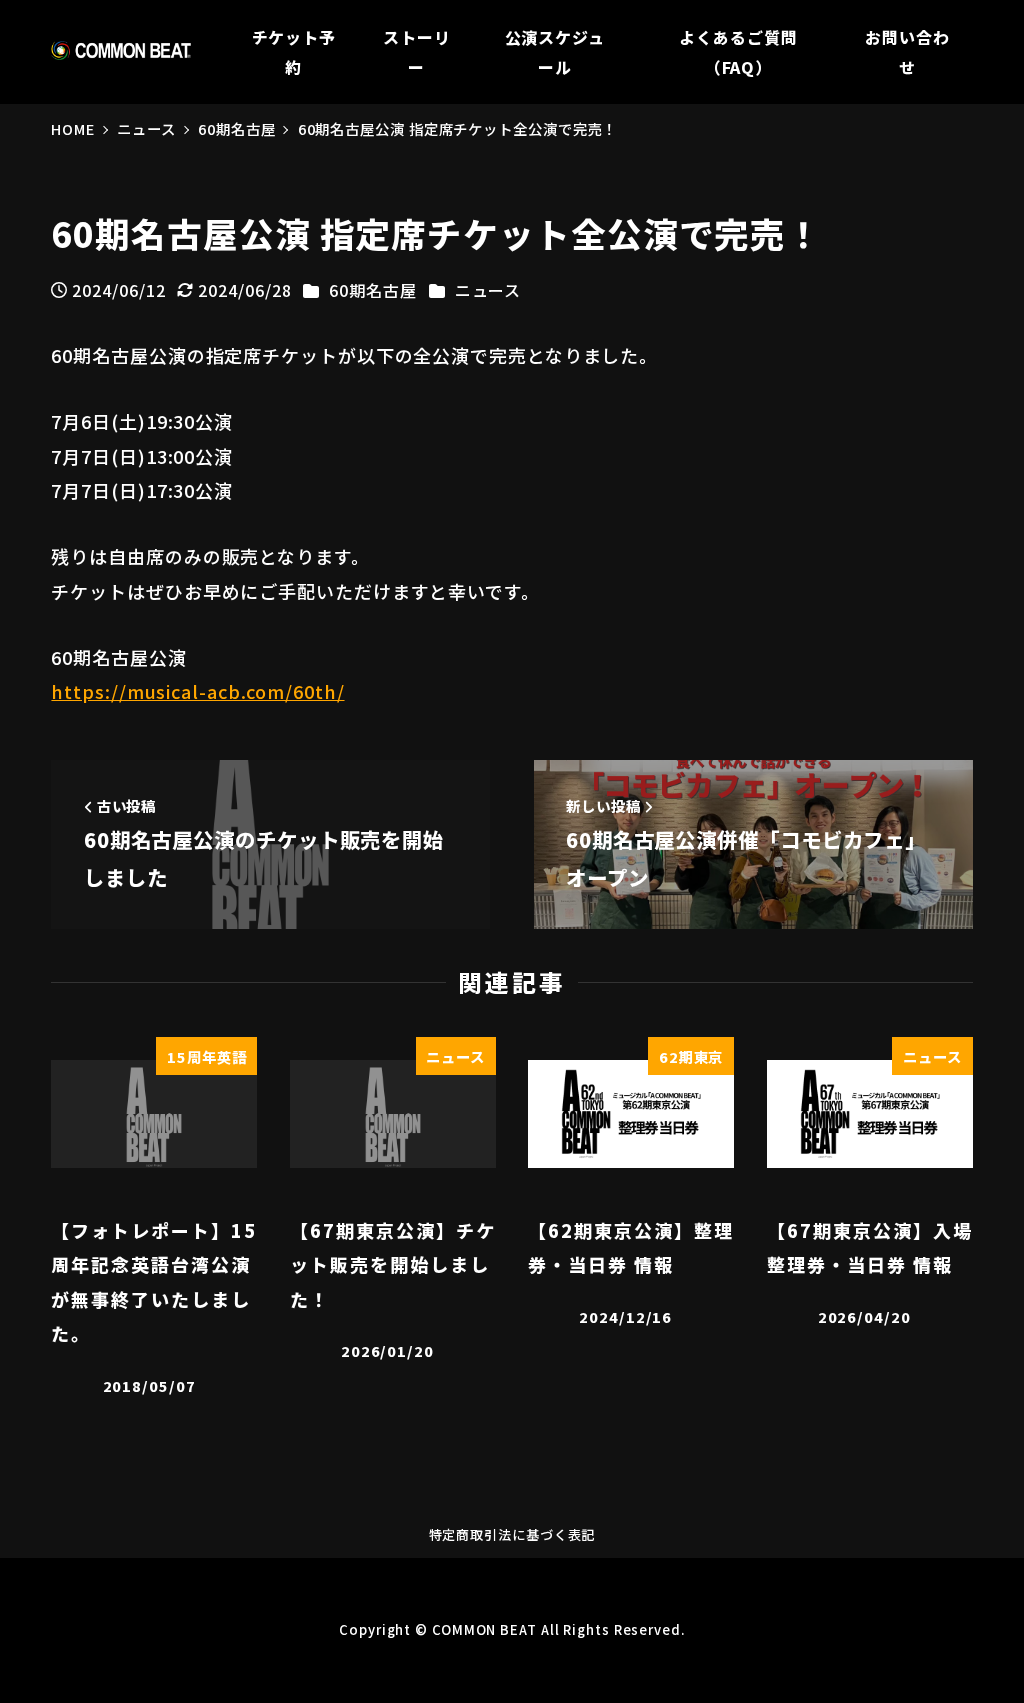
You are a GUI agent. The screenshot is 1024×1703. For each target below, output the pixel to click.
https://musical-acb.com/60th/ (197, 691)
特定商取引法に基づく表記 (512, 1534)
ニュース (488, 290)
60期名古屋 (372, 290)
